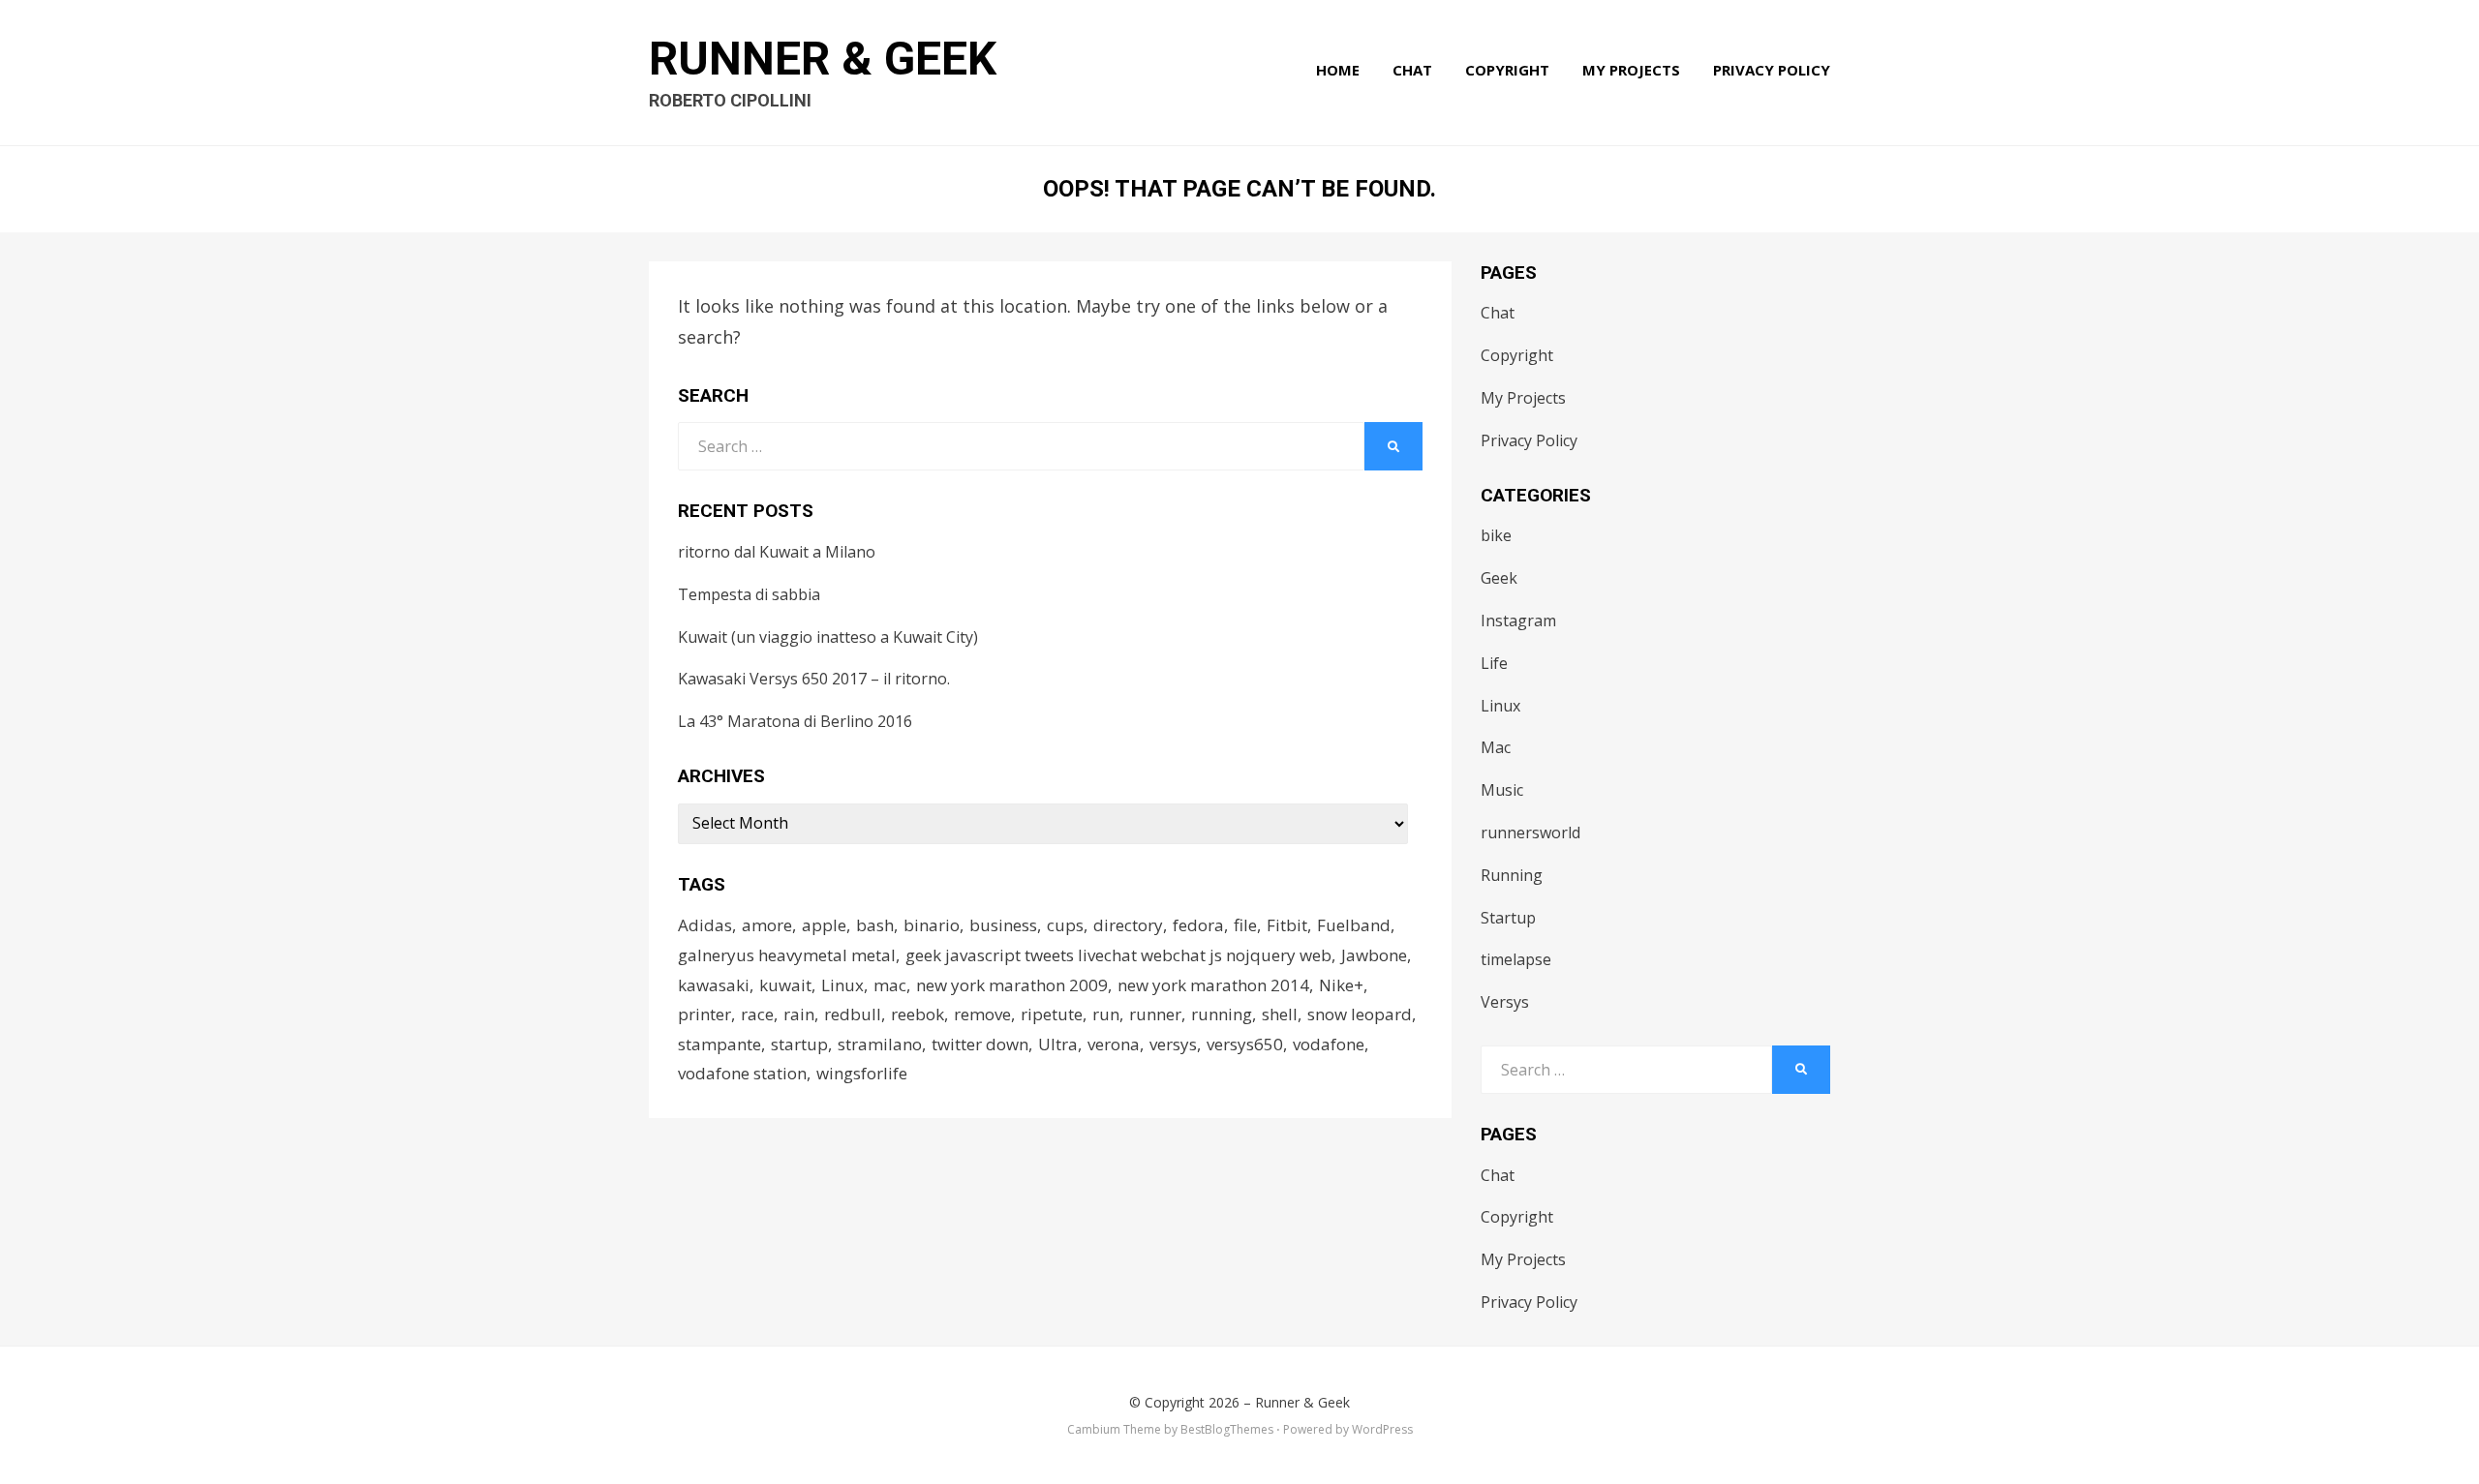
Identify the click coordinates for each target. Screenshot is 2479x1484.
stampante (719, 1044)
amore (767, 925)
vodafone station (742, 1073)
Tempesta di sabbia (749, 594)
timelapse (1516, 959)
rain (799, 1014)
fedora (1198, 925)
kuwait (785, 985)
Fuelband (1354, 925)
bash (875, 925)
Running (1512, 875)
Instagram (1518, 621)
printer (704, 1014)
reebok (918, 1014)
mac (890, 985)
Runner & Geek (823, 59)
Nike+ (1341, 985)
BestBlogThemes (1227, 1429)
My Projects (1631, 70)
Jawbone (1374, 955)
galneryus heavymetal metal (787, 955)
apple (824, 925)
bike (1496, 535)
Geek (1499, 578)
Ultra (1058, 1044)
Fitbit (1287, 925)
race (757, 1014)
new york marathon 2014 (1213, 985)
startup (799, 1044)
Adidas (705, 925)
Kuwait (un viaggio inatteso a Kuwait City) (828, 637)
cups (1065, 925)
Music (1502, 790)
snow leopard (1360, 1014)
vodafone (1329, 1044)
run (1106, 1014)
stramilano (880, 1044)
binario (932, 925)
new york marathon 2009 (1012, 985)
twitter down (980, 1044)
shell (1280, 1014)
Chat (1412, 70)
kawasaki (714, 985)
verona (1114, 1044)
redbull (853, 1014)
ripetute (1052, 1014)
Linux (842, 985)
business (1003, 925)
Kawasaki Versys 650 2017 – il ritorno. (814, 679)
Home (1338, 70)
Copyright (1507, 70)
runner (1155, 1014)
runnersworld (1530, 833)
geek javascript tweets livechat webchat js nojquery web (1118, 955)
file (1245, 925)
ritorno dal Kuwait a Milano (777, 552)
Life (1494, 663)
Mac (1496, 747)
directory (1128, 925)
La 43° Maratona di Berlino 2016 (795, 721)
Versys (1505, 1002)
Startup (1508, 918)
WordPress (1382, 1429)
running (1222, 1014)
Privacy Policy (1772, 70)
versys (1173, 1044)
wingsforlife (862, 1073)
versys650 (1245, 1044)
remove (982, 1014)
